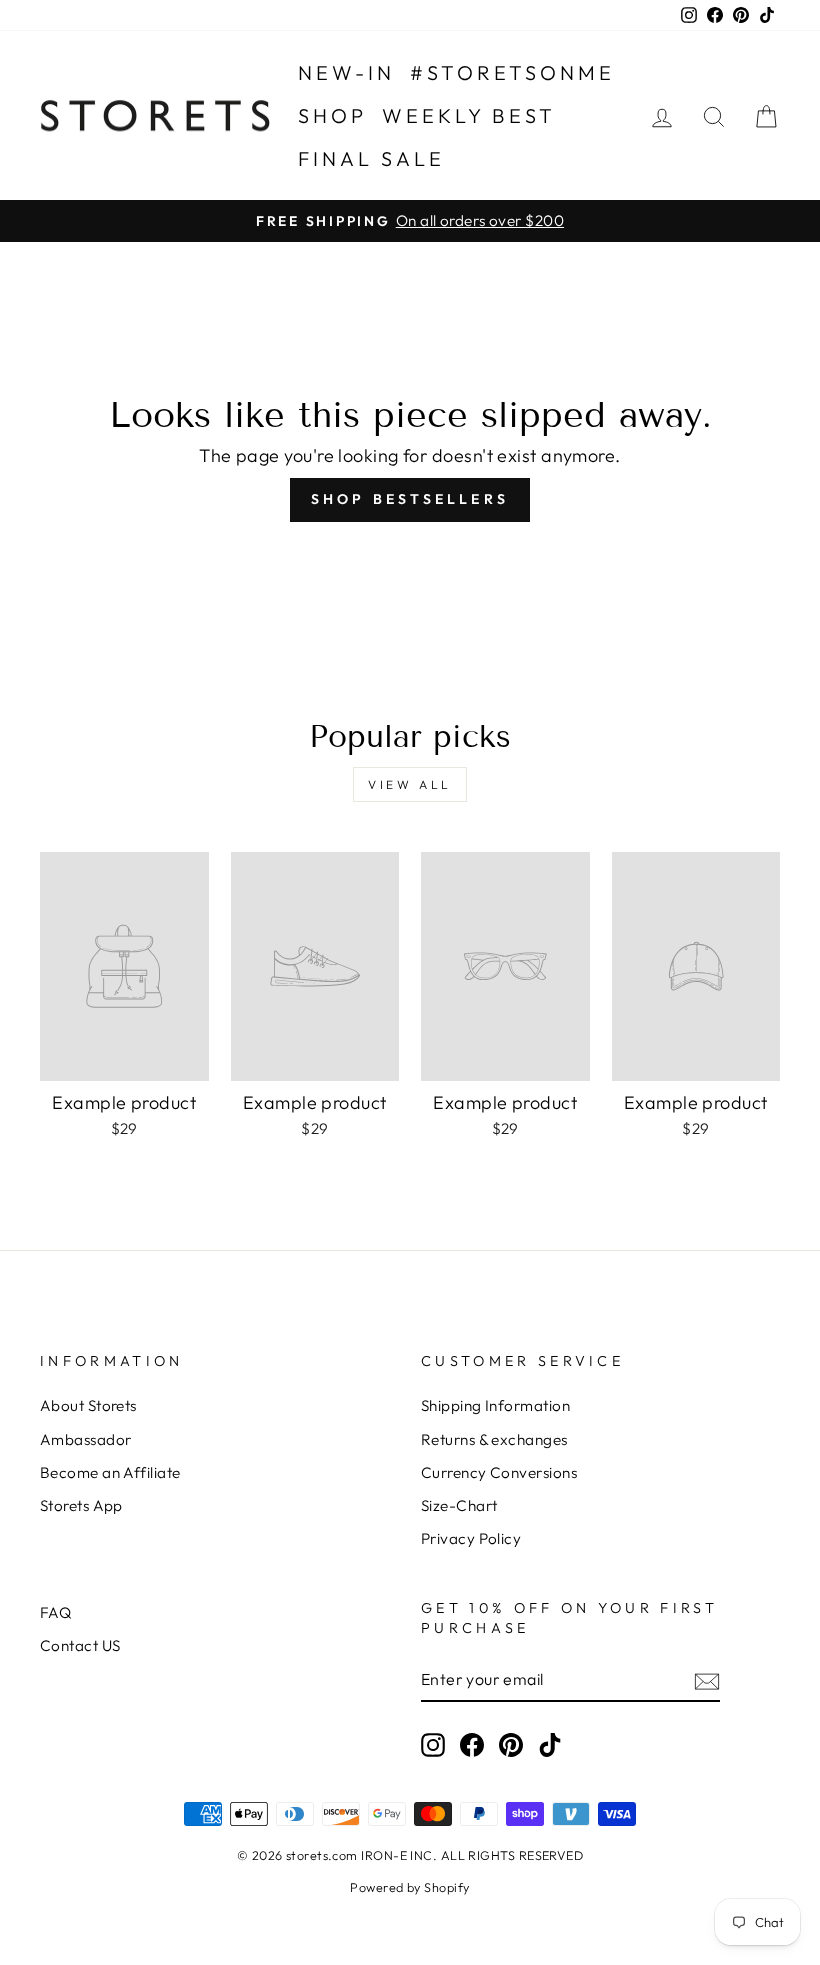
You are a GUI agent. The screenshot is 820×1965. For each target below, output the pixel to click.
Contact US (80, 1645)
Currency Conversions (499, 1472)
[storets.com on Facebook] (472, 1744)
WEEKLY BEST (469, 115)
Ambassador (86, 1439)
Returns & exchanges (494, 1439)
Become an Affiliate (110, 1472)
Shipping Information (495, 1405)
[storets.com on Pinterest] (511, 1744)
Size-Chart (459, 1505)
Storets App (81, 1505)
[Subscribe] (707, 1680)
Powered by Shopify (409, 1887)
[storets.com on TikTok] (550, 1744)
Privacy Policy (471, 1538)
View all (410, 784)
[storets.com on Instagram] (433, 1744)
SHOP (332, 115)
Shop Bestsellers (410, 499)
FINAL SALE (371, 158)
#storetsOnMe (512, 72)
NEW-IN (346, 72)
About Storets (88, 1405)
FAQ (55, 1612)
